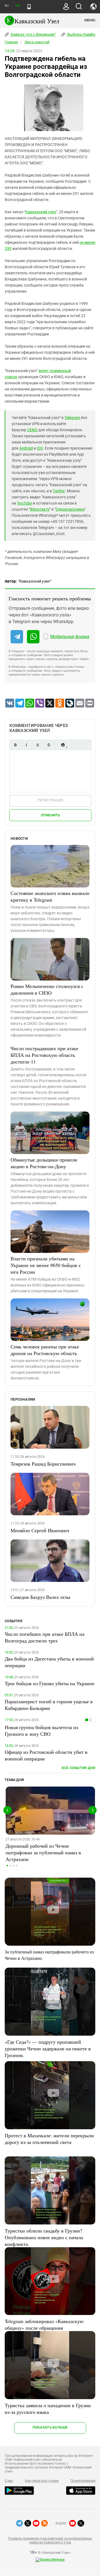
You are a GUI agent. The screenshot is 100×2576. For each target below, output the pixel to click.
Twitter (59, 491)
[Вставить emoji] (63, 745)
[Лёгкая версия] (29, 7)
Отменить (51, 815)
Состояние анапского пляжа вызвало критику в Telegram (50, 896)
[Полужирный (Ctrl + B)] (15, 745)
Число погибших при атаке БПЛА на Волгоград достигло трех (45, 1637)
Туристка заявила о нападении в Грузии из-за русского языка (48, 2409)
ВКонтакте (40, 509)
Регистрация (50, 800)
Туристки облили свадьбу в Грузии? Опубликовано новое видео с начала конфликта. (44, 2237)
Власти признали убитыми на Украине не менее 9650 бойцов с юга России (46, 1265)
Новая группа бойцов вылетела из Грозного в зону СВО (41, 1730)
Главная (11, 42)
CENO (32, 430)
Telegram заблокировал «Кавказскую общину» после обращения (44, 2324)
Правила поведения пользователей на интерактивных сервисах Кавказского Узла (50, 2540)
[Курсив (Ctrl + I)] (26, 745)
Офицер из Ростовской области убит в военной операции (46, 1755)
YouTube (24, 503)
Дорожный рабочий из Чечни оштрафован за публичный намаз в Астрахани (43, 1852)
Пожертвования (83, 2481)
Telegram (72, 418)
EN (17, 6)
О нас (9, 2481)
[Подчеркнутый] (37, 745)
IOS (40, 448)
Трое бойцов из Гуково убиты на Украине (50, 1683)
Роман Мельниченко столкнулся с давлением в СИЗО (47, 989)
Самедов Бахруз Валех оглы (40, 1597)
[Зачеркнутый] (49, 745)
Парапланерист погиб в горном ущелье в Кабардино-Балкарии (49, 1705)
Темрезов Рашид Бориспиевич (43, 1464)
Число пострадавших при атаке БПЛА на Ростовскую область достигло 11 (44, 1055)
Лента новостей (37, 42)
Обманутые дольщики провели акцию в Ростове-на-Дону (44, 1163)
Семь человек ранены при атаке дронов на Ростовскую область (45, 1350)
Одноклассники (70, 509)
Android (26, 448)
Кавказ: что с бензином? (33, 34)
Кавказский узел (41, 212)
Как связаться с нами (42, 2481)
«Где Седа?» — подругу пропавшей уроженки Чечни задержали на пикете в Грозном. (48, 2048)
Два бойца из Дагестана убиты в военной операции (49, 1662)
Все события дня (78, 1768)
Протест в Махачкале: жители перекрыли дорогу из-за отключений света (49, 2139)
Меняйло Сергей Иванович (40, 1530)
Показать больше (50, 2427)
